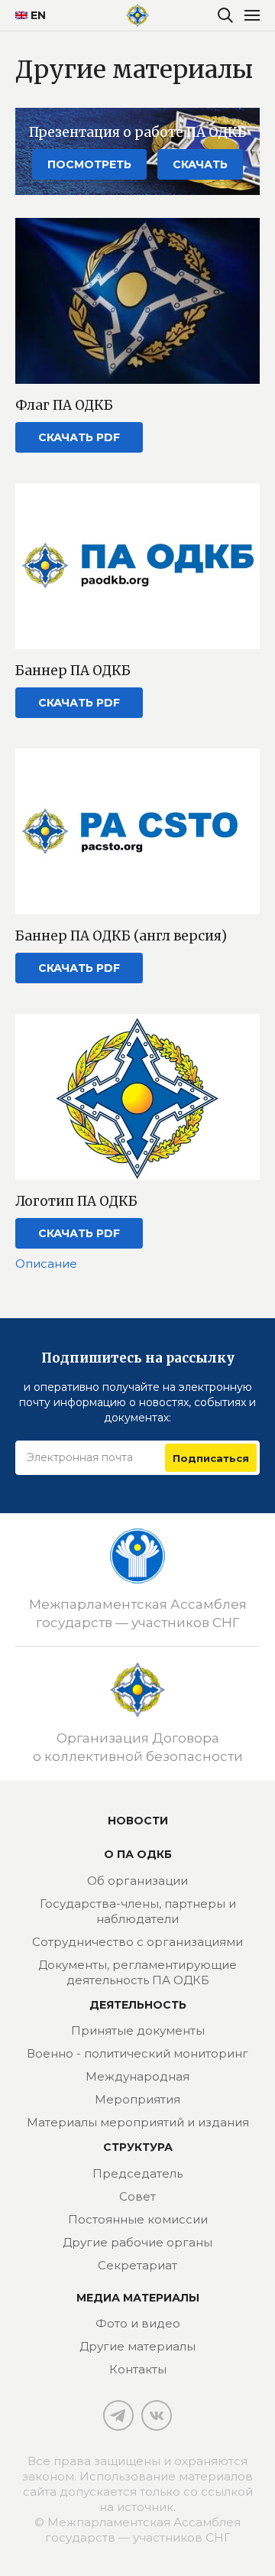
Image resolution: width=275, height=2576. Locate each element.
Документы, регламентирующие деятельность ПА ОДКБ (137, 1972)
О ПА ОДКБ (138, 1854)
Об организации (137, 1881)
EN (32, 15)
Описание (46, 1264)
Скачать (200, 164)
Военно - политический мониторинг (137, 2053)
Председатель (137, 2173)
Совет (137, 2196)
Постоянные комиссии (138, 2219)
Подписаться (211, 1458)
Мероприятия (137, 2099)
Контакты (138, 2369)
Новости (138, 1821)
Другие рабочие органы (137, 2242)
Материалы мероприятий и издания (138, 2122)
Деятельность (138, 2005)
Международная (137, 2076)
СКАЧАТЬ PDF (79, 437)
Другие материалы (137, 2346)
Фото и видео (138, 2323)
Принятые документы (138, 2030)
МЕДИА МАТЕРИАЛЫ (138, 2298)
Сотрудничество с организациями (137, 1942)
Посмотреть (89, 164)
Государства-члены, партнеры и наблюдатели (138, 1911)
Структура (138, 2147)
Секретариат (137, 2265)
